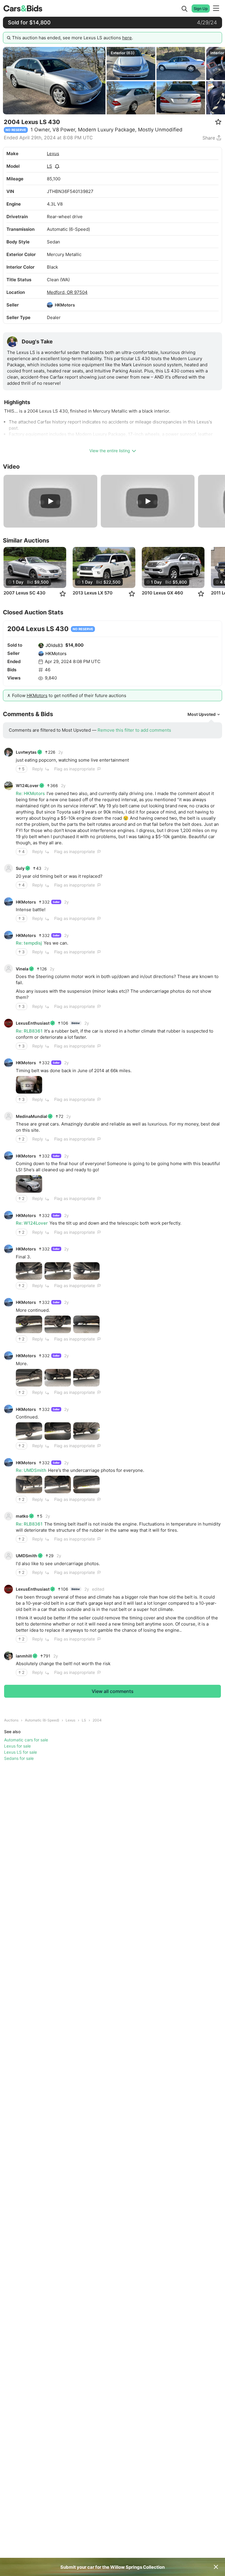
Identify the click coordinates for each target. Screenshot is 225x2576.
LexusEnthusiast (33, 1023)
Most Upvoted (202, 714)
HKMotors (65, 305)
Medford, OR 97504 (67, 292)
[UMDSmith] (8, 1556)
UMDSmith (27, 1556)
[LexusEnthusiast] (8, 1023)
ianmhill (24, 1656)
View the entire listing (110, 451)
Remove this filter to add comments (134, 730)
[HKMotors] (50, 305)
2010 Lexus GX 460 (162, 593)
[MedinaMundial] (8, 1116)
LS (50, 166)
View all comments (113, 1691)
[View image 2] (58, 1271)
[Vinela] (8, 969)
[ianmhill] (8, 1656)
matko (22, 1516)
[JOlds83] (41, 645)
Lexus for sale (17, 1746)
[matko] (8, 1516)
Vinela (22, 969)
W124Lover (27, 785)
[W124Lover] (8, 786)
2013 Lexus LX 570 (93, 593)
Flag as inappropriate (75, 769)
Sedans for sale (19, 1758)
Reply (38, 769)
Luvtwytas (26, 752)
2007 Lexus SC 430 (24, 593)
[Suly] (8, 868)
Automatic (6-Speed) (42, 1720)
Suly (20, 868)
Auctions (11, 1720)
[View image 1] (29, 1085)
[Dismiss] (216, 2567)
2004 (97, 1720)
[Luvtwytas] (8, 752)
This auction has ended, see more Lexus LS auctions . (73, 38)
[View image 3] (86, 1271)
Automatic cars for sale (26, 1740)
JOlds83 (54, 645)
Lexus (53, 154)
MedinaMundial (31, 1116)
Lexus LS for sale (21, 1752)
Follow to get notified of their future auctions (69, 695)
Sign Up (201, 9)
